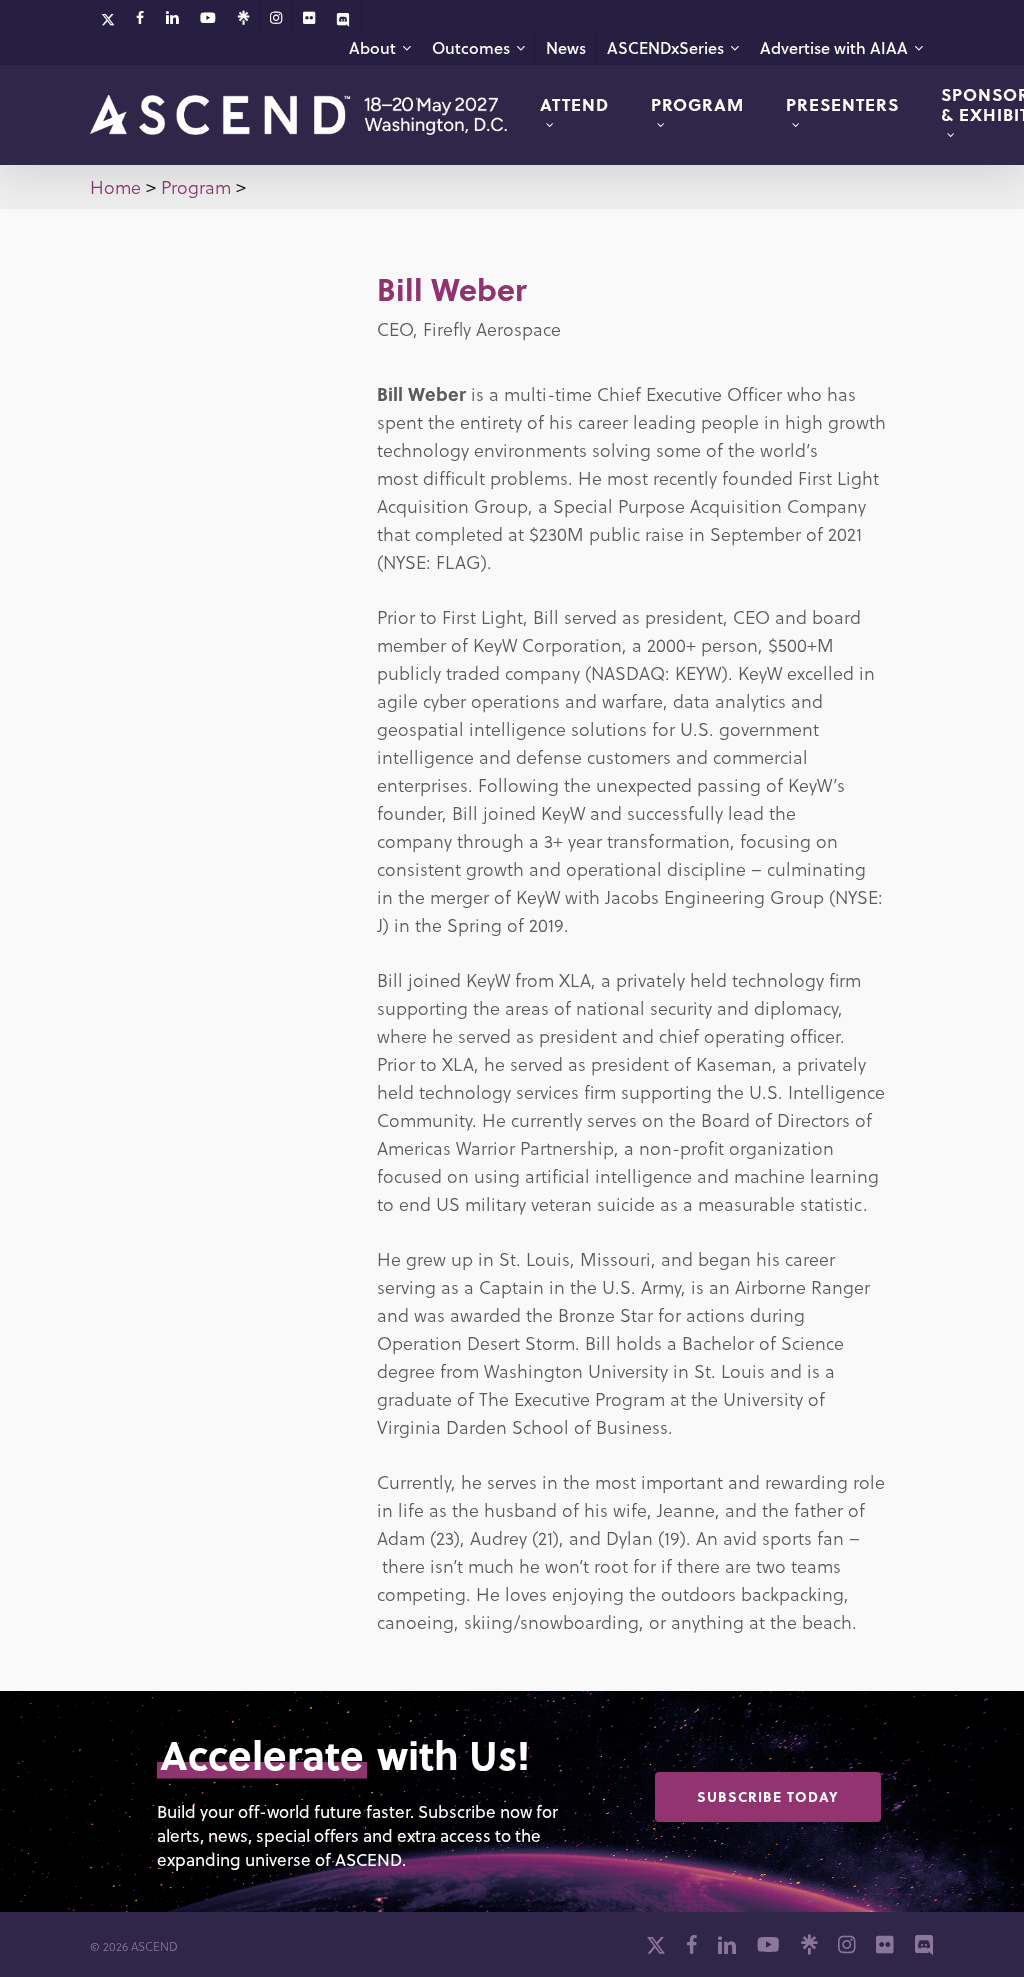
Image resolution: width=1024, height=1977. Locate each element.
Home (115, 186)
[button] (768, 1797)
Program (196, 186)
